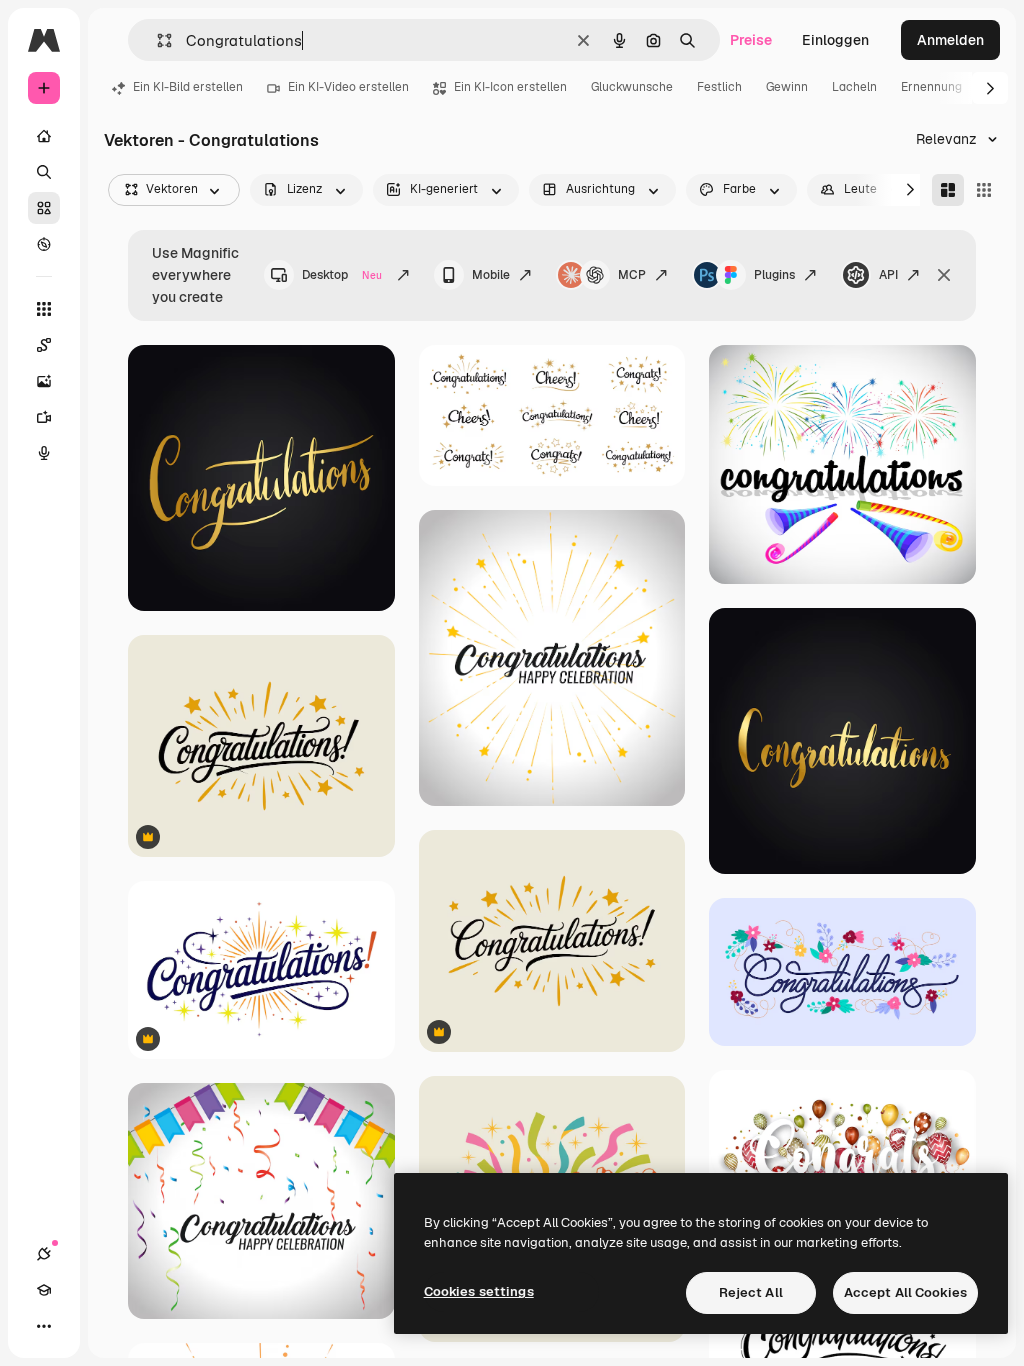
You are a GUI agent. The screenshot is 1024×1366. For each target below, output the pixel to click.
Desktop (342, 275)
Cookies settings (479, 1291)
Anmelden (950, 40)
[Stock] (44, 208)
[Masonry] (948, 190)
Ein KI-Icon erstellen (510, 87)
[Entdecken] (44, 244)
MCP (632, 275)
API (888, 275)
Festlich (719, 87)
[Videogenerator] (44, 417)
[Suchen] (44, 172)
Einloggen (835, 40)
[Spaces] (44, 345)
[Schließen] (944, 275)
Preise (751, 40)
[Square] (984, 190)
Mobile (491, 275)
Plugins (774, 275)
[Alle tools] (44, 309)
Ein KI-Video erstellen (348, 87)
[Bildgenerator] (44, 381)
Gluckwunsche (632, 87)
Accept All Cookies (905, 1292)
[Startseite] (44, 136)
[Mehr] (44, 1326)
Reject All (751, 1292)
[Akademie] (44, 1290)
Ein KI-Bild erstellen (188, 87)
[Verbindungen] (44, 1254)
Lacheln (854, 87)
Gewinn (787, 87)
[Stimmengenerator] (44, 453)
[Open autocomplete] (156, 40)
